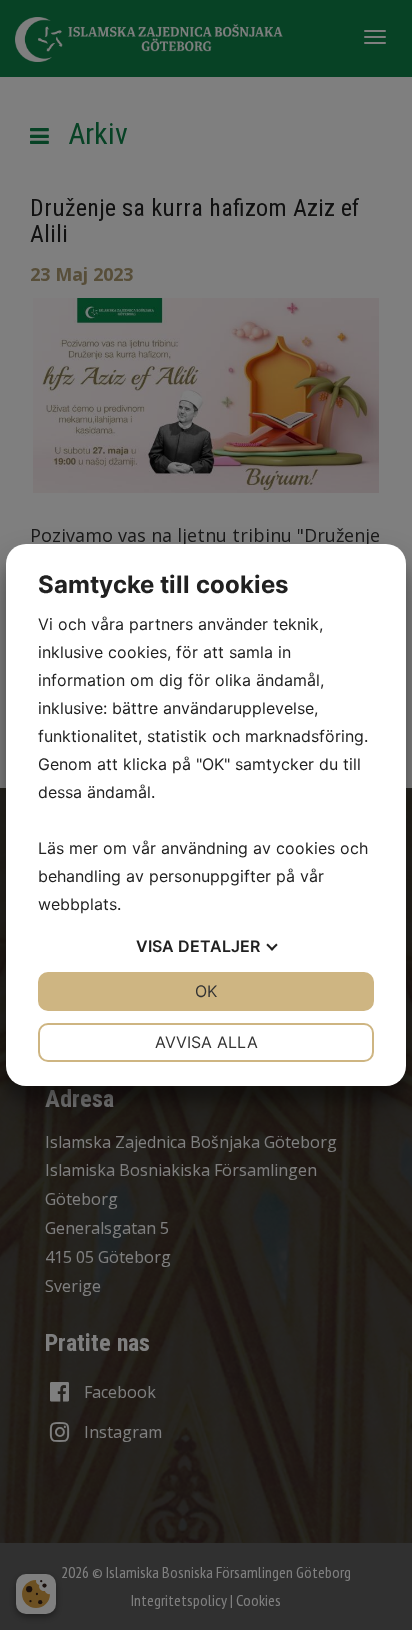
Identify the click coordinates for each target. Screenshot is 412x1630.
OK (206, 991)
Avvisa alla (206, 1042)
